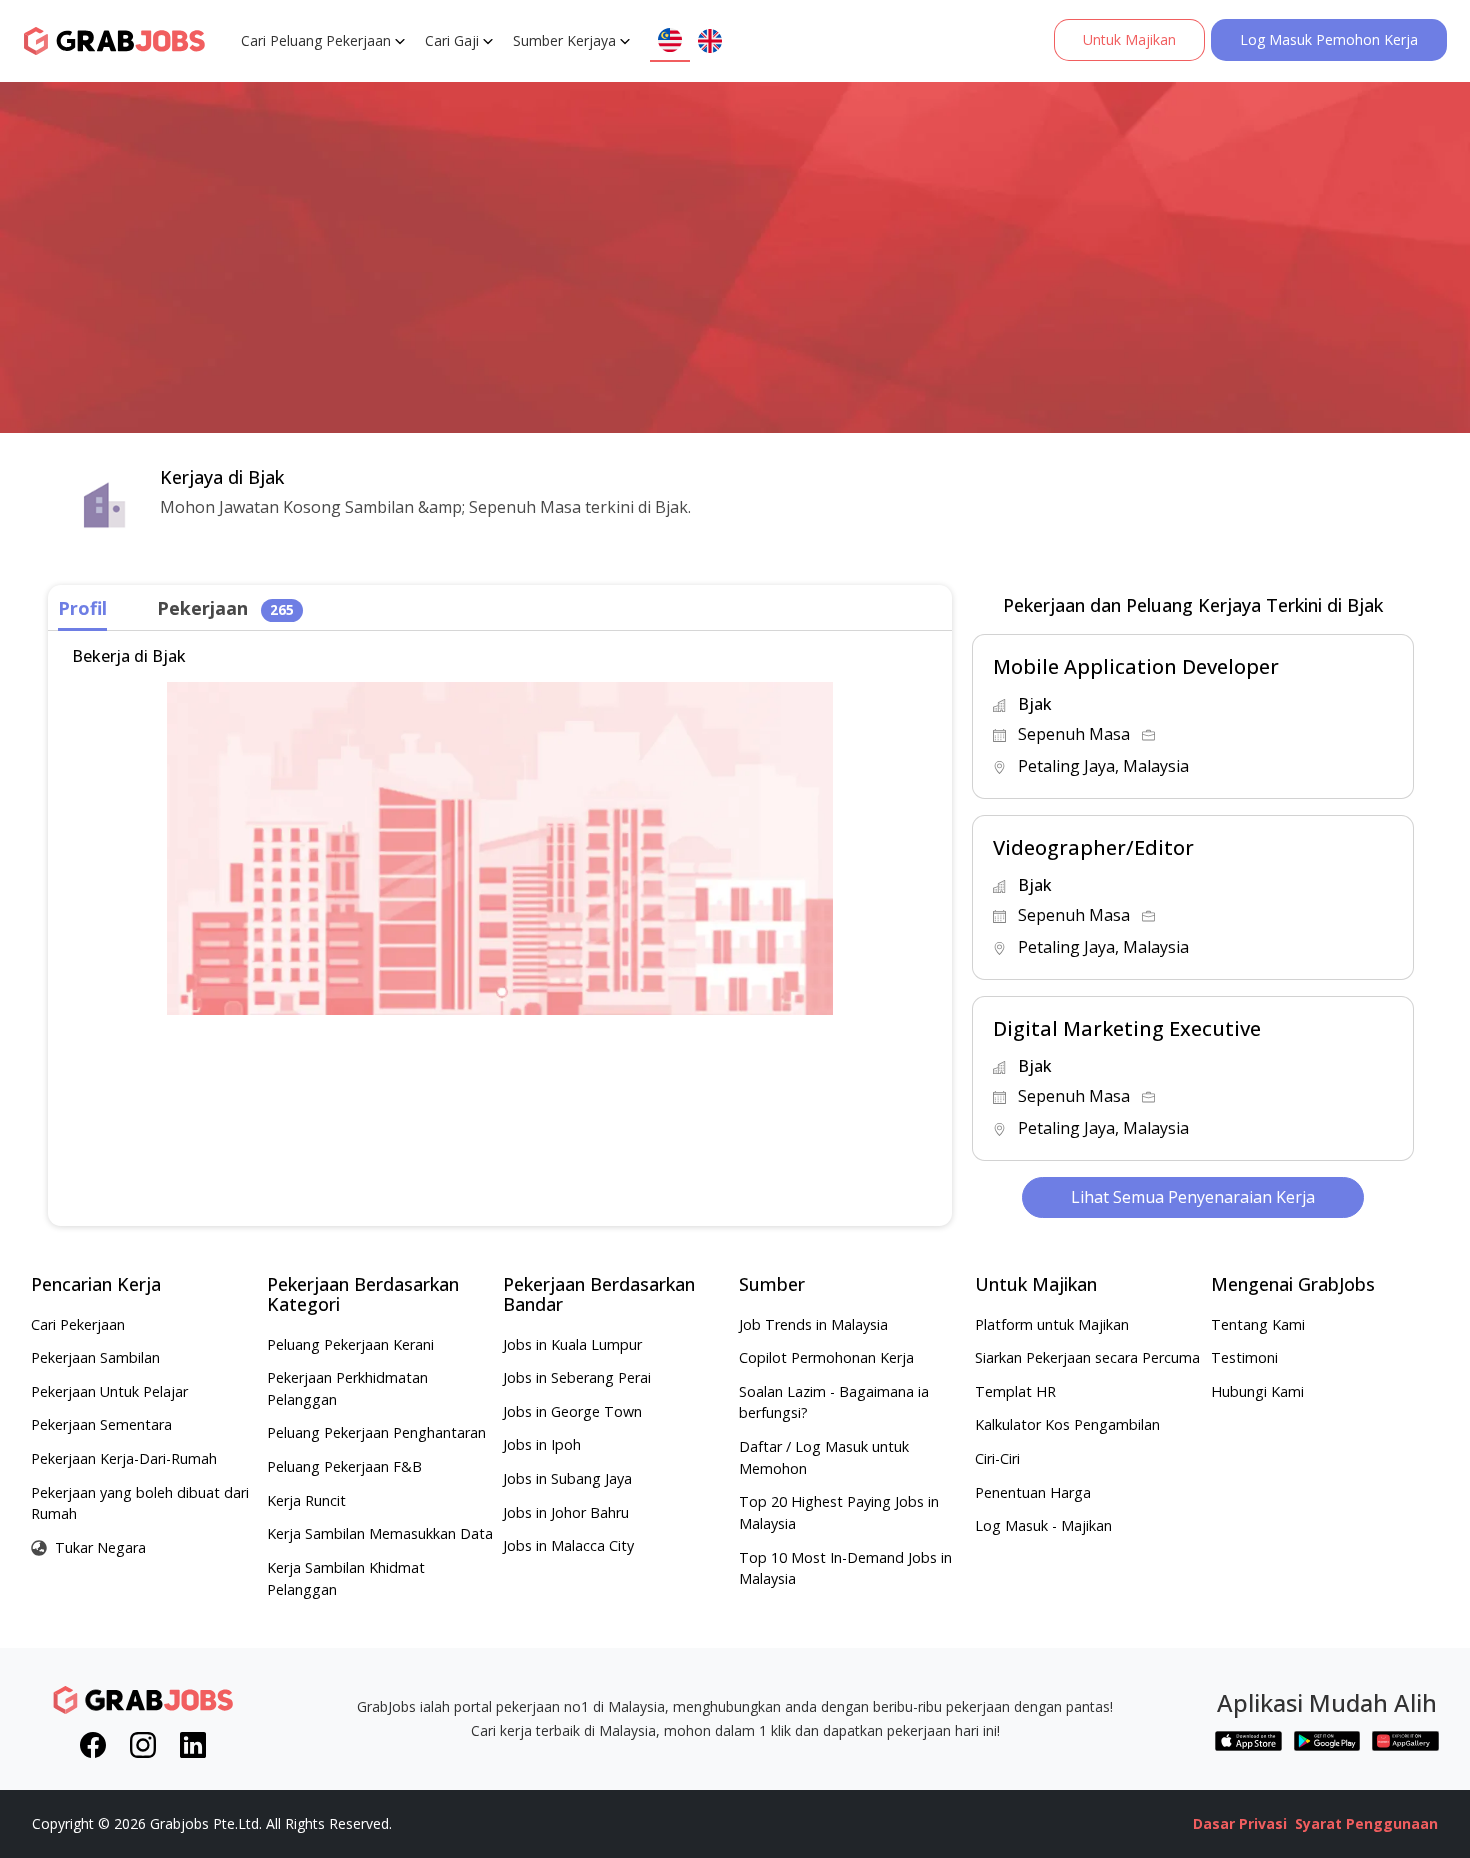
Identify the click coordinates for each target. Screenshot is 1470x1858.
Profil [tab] (82, 608)
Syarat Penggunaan (1366, 1823)
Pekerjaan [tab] (225, 608)
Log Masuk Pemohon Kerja (1329, 39)
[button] (1193, 716)
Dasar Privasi (1240, 1823)
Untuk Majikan (1129, 39)
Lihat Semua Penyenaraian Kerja (1193, 1197)
